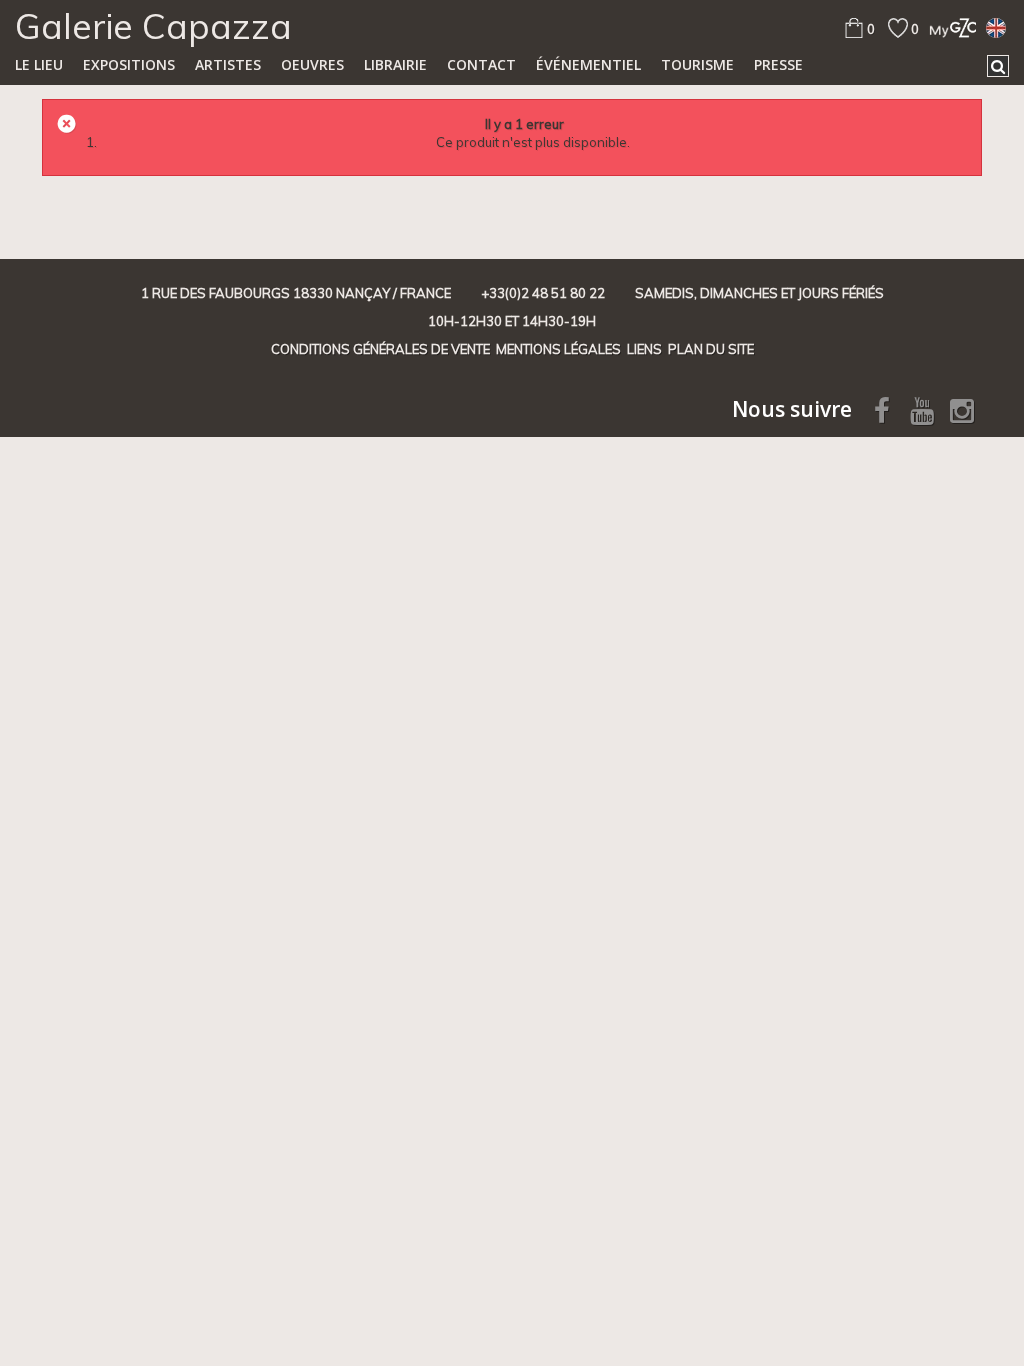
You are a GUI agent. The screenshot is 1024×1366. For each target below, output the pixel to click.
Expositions (129, 64)
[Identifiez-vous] (947, 27)
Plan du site (711, 349)
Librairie (395, 64)
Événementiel (588, 64)
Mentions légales (558, 349)
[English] (996, 27)
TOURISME (697, 64)
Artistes (228, 64)
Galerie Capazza (153, 26)
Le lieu (39, 64)
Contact (481, 64)
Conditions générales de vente (380, 349)
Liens (644, 349)
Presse (778, 64)
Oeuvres (312, 64)
